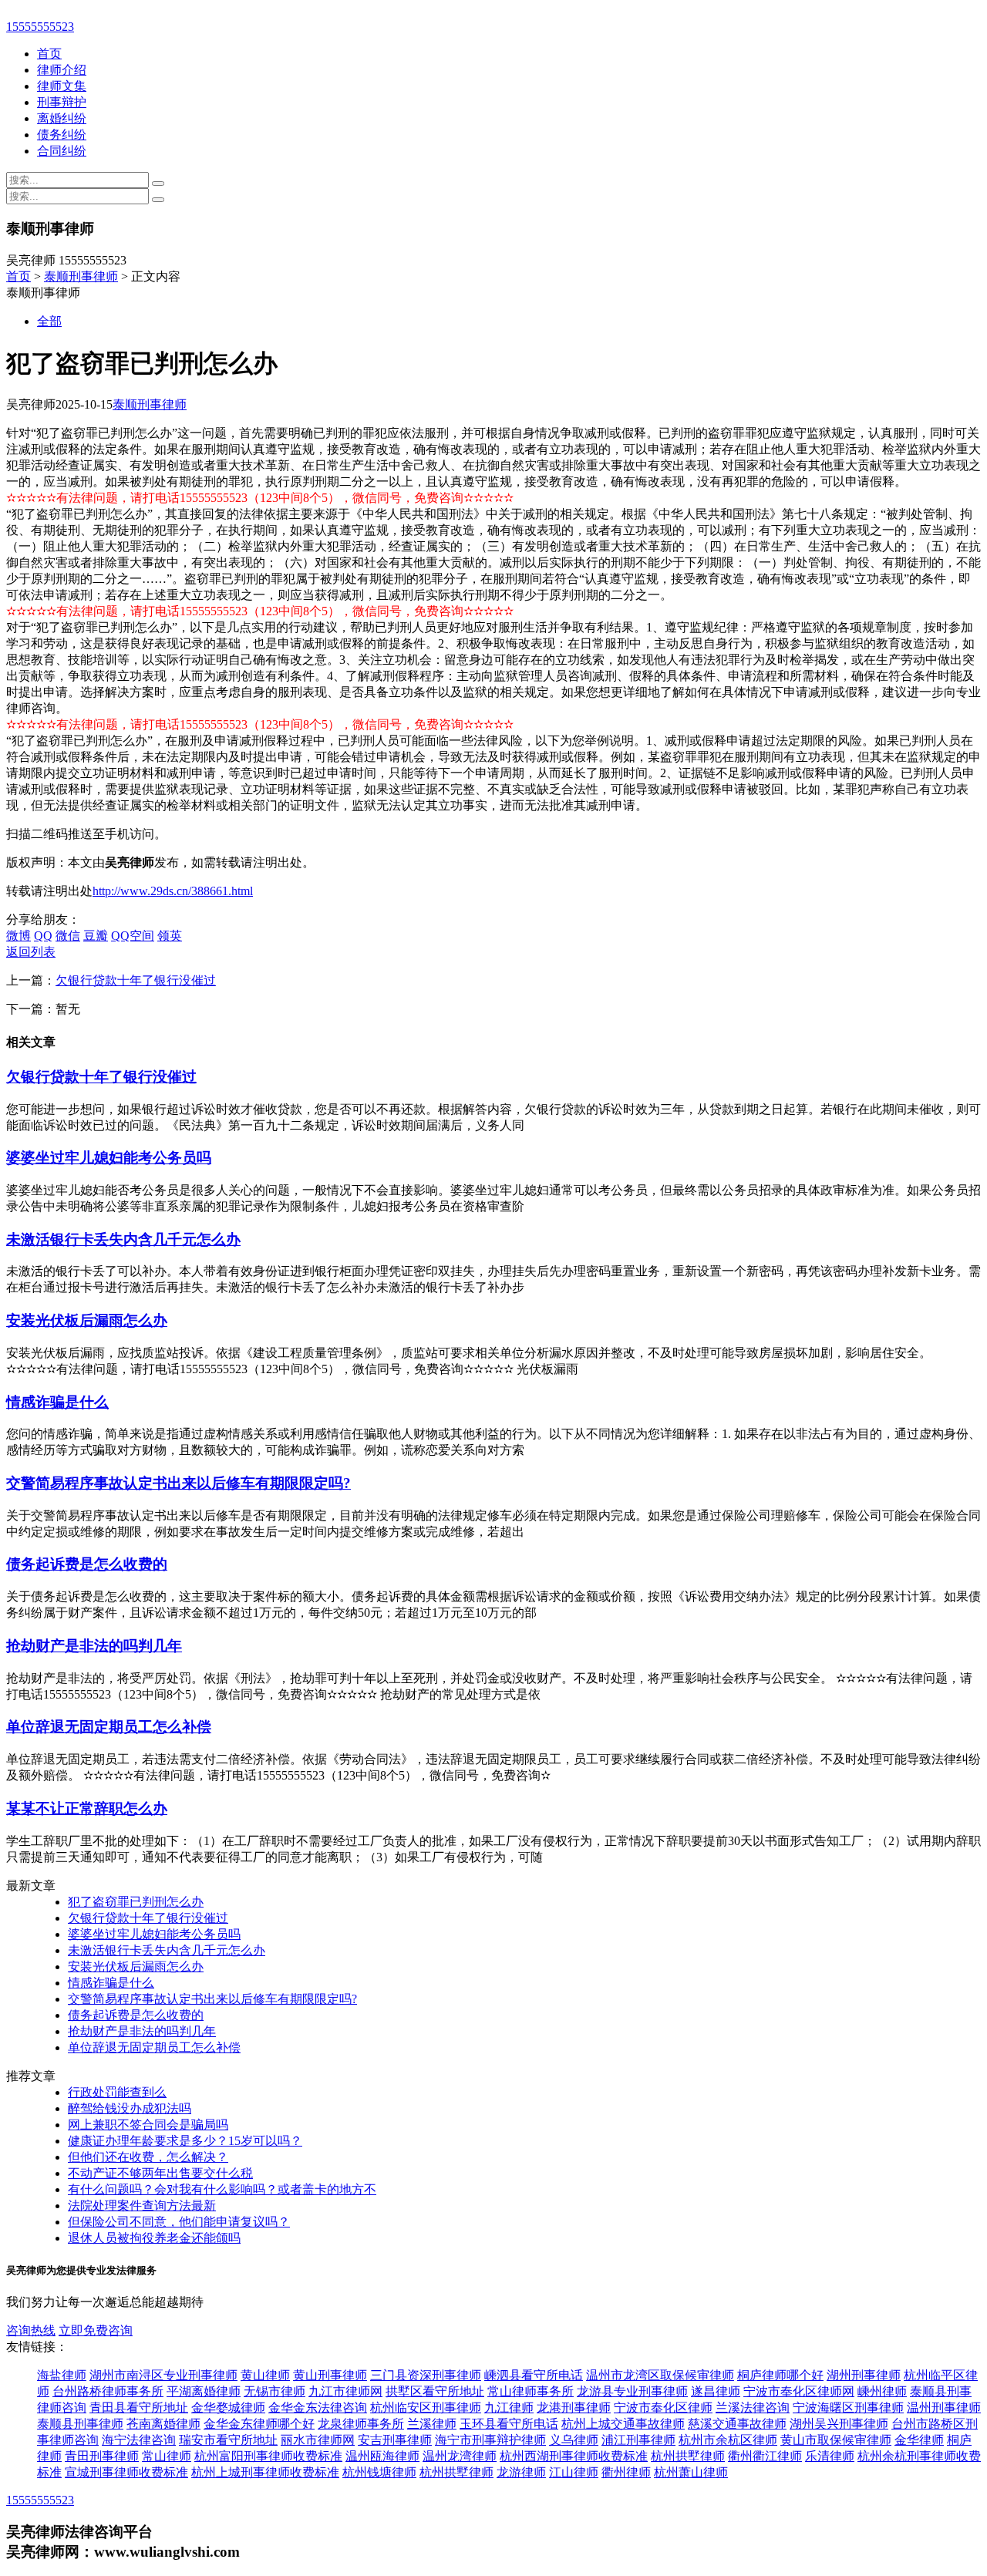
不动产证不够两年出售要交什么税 (160, 2173)
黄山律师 (265, 2375)
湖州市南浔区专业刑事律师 (163, 2375)
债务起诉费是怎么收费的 (87, 1564)
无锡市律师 (275, 2391)
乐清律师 (830, 2456)
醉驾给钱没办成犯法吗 (130, 2108)
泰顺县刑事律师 (80, 2424)
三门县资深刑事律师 (426, 2375)
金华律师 (919, 2440)
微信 (68, 936)
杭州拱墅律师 (688, 2456)
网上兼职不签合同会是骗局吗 (148, 2125)
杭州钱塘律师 (379, 2472)
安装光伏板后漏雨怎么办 (87, 1320)
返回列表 (31, 952)
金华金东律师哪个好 (259, 2424)
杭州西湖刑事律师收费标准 (574, 2456)
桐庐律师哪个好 (780, 2375)
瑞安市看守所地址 (228, 2440)
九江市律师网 (345, 2391)
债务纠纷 (62, 135)
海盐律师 (62, 2375)
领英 (170, 936)
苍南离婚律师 (163, 2424)
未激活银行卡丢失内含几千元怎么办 (123, 1239)
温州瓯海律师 (382, 2456)
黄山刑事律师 (330, 2375)
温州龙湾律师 (460, 2456)
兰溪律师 (432, 2424)
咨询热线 (31, 2330)
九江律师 (509, 2408)
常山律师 (167, 2456)
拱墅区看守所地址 (435, 2391)
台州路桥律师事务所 (108, 2391)
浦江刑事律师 (638, 2440)
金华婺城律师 (228, 2408)
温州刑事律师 (944, 2408)
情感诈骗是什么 (57, 1402)
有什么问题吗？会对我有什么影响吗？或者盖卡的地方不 (222, 2189)
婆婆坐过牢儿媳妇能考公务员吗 (109, 1158)
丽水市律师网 (318, 2440)
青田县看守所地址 (139, 2408)
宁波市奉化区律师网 (799, 2391)
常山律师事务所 (531, 2391)
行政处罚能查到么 (117, 2092)
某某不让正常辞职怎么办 (87, 1808)
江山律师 (574, 2472)
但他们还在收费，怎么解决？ (148, 2157)
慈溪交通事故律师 (737, 2424)
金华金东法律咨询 (318, 2408)
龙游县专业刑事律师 (632, 2391)
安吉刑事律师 (395, 2440)
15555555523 (40, 27)
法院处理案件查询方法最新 (142, 2206)
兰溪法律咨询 (753, 2408)
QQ (43, 936)
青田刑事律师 (102, 2456)
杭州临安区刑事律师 (426, 2408)
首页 (49, 54)
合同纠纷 (62, 151)
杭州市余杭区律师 (728, 2440)
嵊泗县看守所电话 (534, 2375)
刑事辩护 (62, 102)
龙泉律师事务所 (361, 2424)
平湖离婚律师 (204, 2391)
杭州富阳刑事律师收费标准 (268, 2456)
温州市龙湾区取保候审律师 (660, 2375)
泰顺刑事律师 (81, 276)
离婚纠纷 (62, 118)
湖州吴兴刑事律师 (839, 2424)
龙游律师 (521, 2472)
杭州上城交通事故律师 (623, 2424)
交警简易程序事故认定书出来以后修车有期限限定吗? (179, 1483)
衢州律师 (626, 2472)
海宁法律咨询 (139, 2440)
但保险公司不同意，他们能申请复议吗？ (179, 2222)
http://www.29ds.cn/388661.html (173, 891)
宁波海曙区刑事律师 (848, 2408)
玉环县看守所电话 (509, 2424)
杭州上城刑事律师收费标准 (265, 2472)
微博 (19, 936)
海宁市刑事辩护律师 (490, 2440)
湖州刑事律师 (864, 2375)
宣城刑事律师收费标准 (126, 2472)
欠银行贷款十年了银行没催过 (136, 980)
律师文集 (62, 86)
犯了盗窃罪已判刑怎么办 (136, 1902)
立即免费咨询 (96, 2330)
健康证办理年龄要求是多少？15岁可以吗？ (185, 2141)
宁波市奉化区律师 (663, 2408)
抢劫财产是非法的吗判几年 (94, 1646)
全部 (49, 321)
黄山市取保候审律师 (836, 2440)
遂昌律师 (716, 2391)
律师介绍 (62, 70)
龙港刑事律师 (574, 2408)
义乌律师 (574, 2440)
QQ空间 (133, 936)
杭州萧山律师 (691, 2472)
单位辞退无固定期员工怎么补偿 (109, 1727)
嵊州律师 (882, 2391)
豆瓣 (96, 936)
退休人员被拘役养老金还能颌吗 (154, 2238)
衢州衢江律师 (765, 2456)
